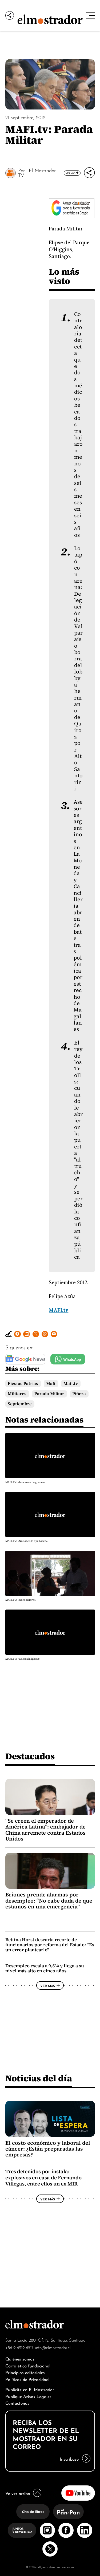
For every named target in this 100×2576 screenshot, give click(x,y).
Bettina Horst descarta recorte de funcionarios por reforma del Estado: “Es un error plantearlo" (50, 1945)
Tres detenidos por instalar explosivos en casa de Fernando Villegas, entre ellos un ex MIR (43, 2178)
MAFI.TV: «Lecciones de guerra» (25, 1482)
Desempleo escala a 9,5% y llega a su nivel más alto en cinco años (45, 1968)
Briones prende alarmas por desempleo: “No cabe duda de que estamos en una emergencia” (49, 1901)
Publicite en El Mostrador (30, 2389)
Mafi (51, 1384)
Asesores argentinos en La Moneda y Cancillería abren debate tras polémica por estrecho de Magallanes (78, 916)
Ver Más (71, 173)
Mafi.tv (71, 1384)
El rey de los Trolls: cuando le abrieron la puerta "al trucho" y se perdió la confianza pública (78, 1150)
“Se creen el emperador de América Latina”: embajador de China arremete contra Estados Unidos (45, 1830)
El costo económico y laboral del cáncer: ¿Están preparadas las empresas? (48, 2149)
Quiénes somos (20, 2358)
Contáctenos (17, 2403)
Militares (17, 1394)
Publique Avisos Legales (28, 2396)
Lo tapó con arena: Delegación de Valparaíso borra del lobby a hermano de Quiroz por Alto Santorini (78, 669)
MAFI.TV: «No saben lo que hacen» (26, 1541)
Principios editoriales (25, 2372)
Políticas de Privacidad (27, 2379)
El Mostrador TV (37, 172)
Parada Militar (49, 1394)
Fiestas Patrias (23, 1384)
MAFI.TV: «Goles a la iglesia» (23, 1659)
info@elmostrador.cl (53, 2347)
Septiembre (20, 1404)
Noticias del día (39, 2078)
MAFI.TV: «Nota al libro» (21, 1600)
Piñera (79, 1394)
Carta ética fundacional (28, 2365)
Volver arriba (18, 2493)
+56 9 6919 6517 (19, 2347)
